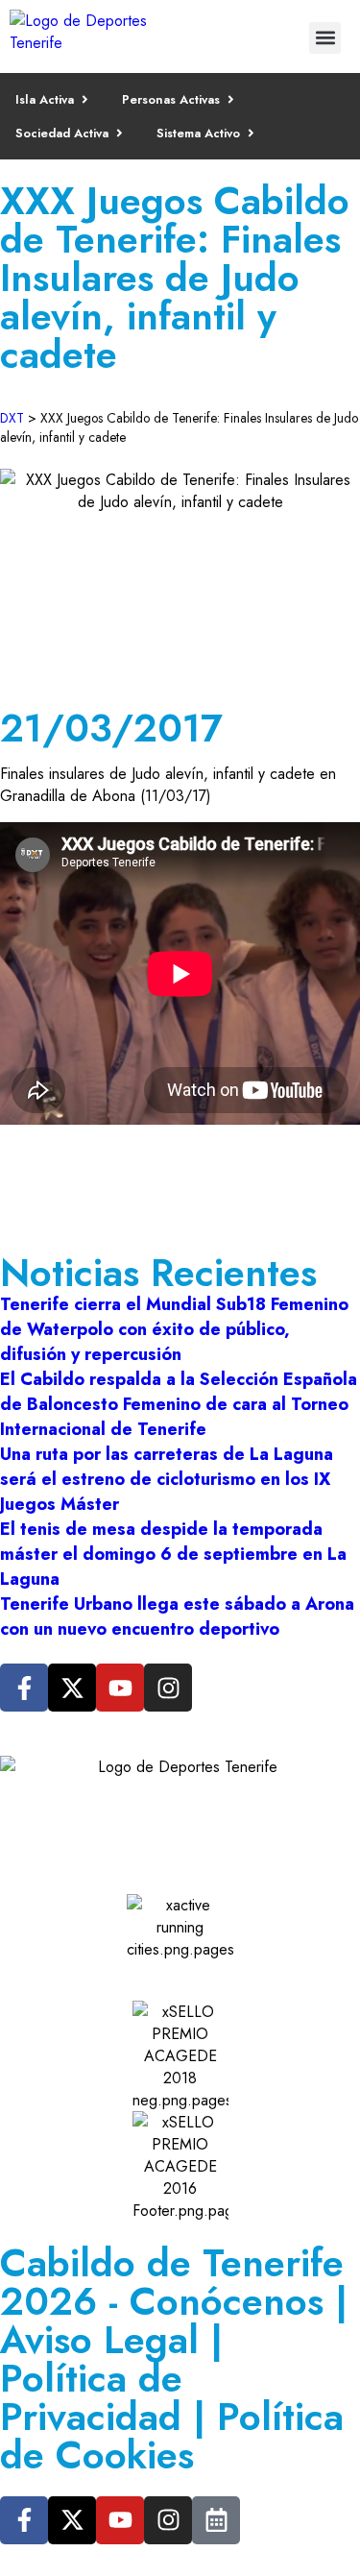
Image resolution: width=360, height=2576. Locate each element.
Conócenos (227, 2301)
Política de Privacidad (91, 2397)
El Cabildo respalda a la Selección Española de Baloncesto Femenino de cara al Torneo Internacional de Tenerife (179, 1404)
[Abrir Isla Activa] (85, 99)
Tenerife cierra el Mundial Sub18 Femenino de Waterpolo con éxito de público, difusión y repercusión (174, 1329)
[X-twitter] (72, 1688)
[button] (325, 38)
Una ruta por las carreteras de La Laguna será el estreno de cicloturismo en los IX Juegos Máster (167, 1479)
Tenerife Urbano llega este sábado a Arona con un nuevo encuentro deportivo (177, 1616)
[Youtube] (120, 1688)
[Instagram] (168, 1688)
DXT (12, 418)
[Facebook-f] (24, 1688)
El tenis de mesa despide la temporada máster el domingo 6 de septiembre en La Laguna (173, 1554)
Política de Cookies (172, 2436)
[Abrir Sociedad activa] (120, 133)
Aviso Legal (99, 2340)
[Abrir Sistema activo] (251, 133)
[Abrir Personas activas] (231, 99)
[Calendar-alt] (216, 2520)
